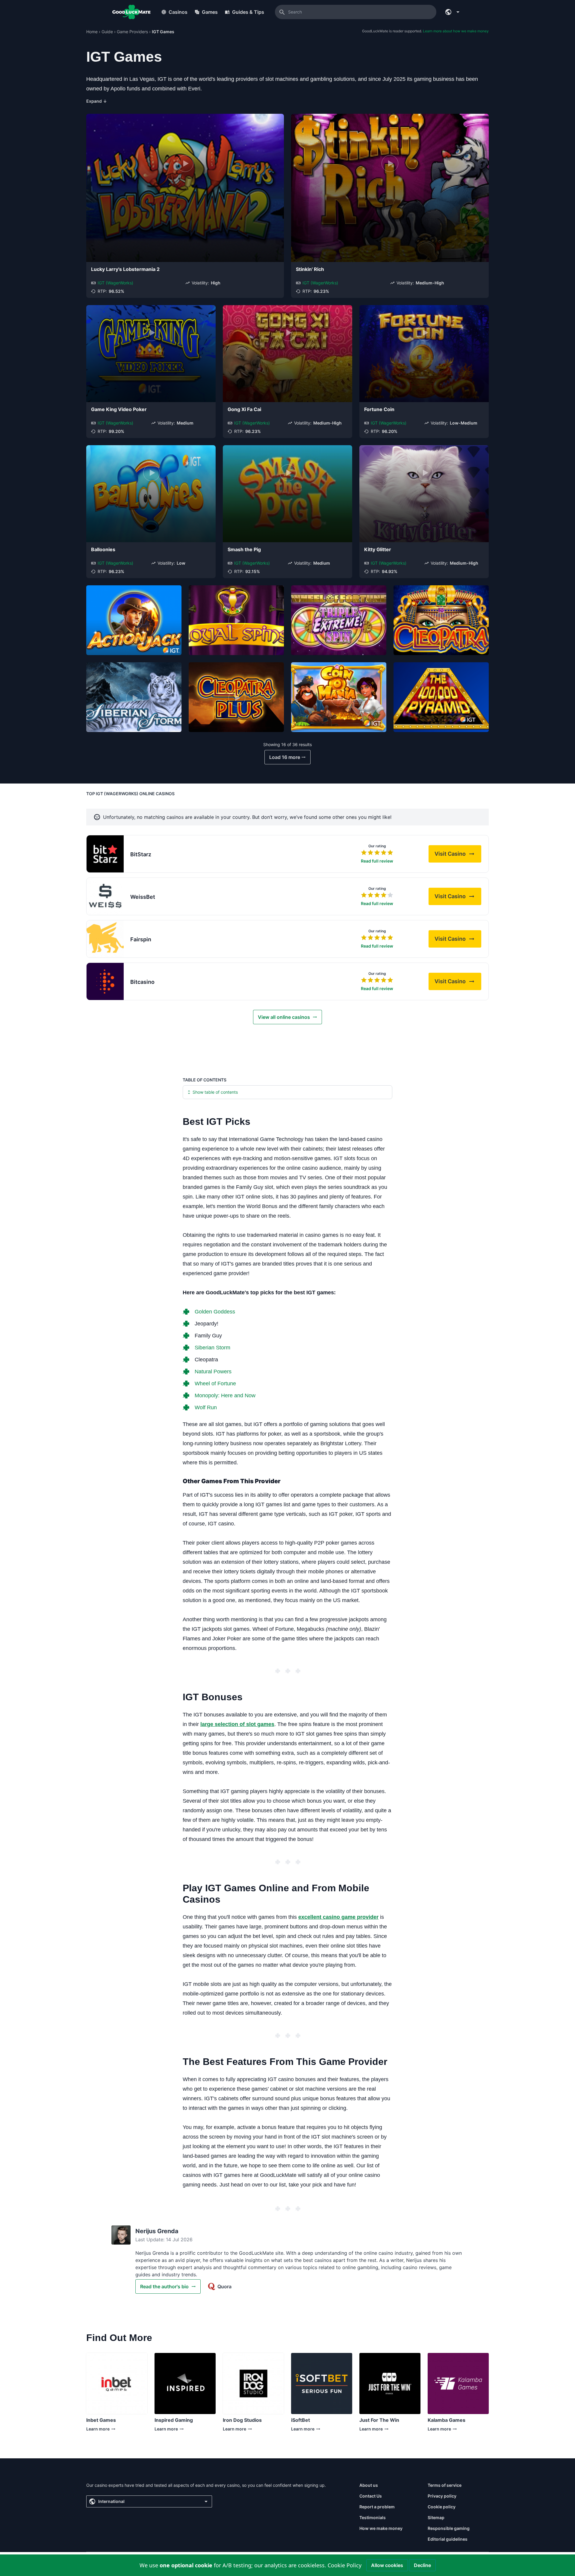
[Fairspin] (105, 939)
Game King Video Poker (119, 409)
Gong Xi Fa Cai (244, 409)
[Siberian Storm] (134, 697)
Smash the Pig (244, 549)
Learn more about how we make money (456, 31)
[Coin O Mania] (339, 697)
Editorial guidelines (448, 2539)
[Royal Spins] (236, 620)
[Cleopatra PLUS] (236, 697)
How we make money (381, 2528)
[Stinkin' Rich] (390, 188)
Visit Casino (458, 856)
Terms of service (445, 2485)
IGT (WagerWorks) (115, 283)
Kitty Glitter (378, 549)
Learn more (100, 2430)
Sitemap (436, 2517)
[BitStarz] (105, 854)
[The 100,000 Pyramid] (441, 697)
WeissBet (143, 897)
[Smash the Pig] (287, 494)
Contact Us (371, 2496)
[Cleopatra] (441, 620)
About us (369, 2485)
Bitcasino (142, 982)
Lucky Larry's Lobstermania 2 (125, 269)
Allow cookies (387, 2565)
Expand (97, 101)
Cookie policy (442, 2507)
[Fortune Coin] (424, 354)
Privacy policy (442, 2496)
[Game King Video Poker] (151, 354)
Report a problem (377, 2507)
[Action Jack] (134, 620)
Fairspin (141, 939)
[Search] (282, 12)
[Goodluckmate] (131, 12)
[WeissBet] (105, 896)
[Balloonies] (151, 494)
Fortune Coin (379, 409)
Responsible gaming (449, 2528)
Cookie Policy (345, 2565)
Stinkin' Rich (310, 269)
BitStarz (141, 854)
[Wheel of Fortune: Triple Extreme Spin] (339, 620)
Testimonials (373, 2517)
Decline (422, 2565)
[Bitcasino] (105, 981)
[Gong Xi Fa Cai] (287, 354)
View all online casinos (284, 1017)
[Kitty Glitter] (424, 494)
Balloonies (103, 549)
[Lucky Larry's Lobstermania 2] (185, 188)
